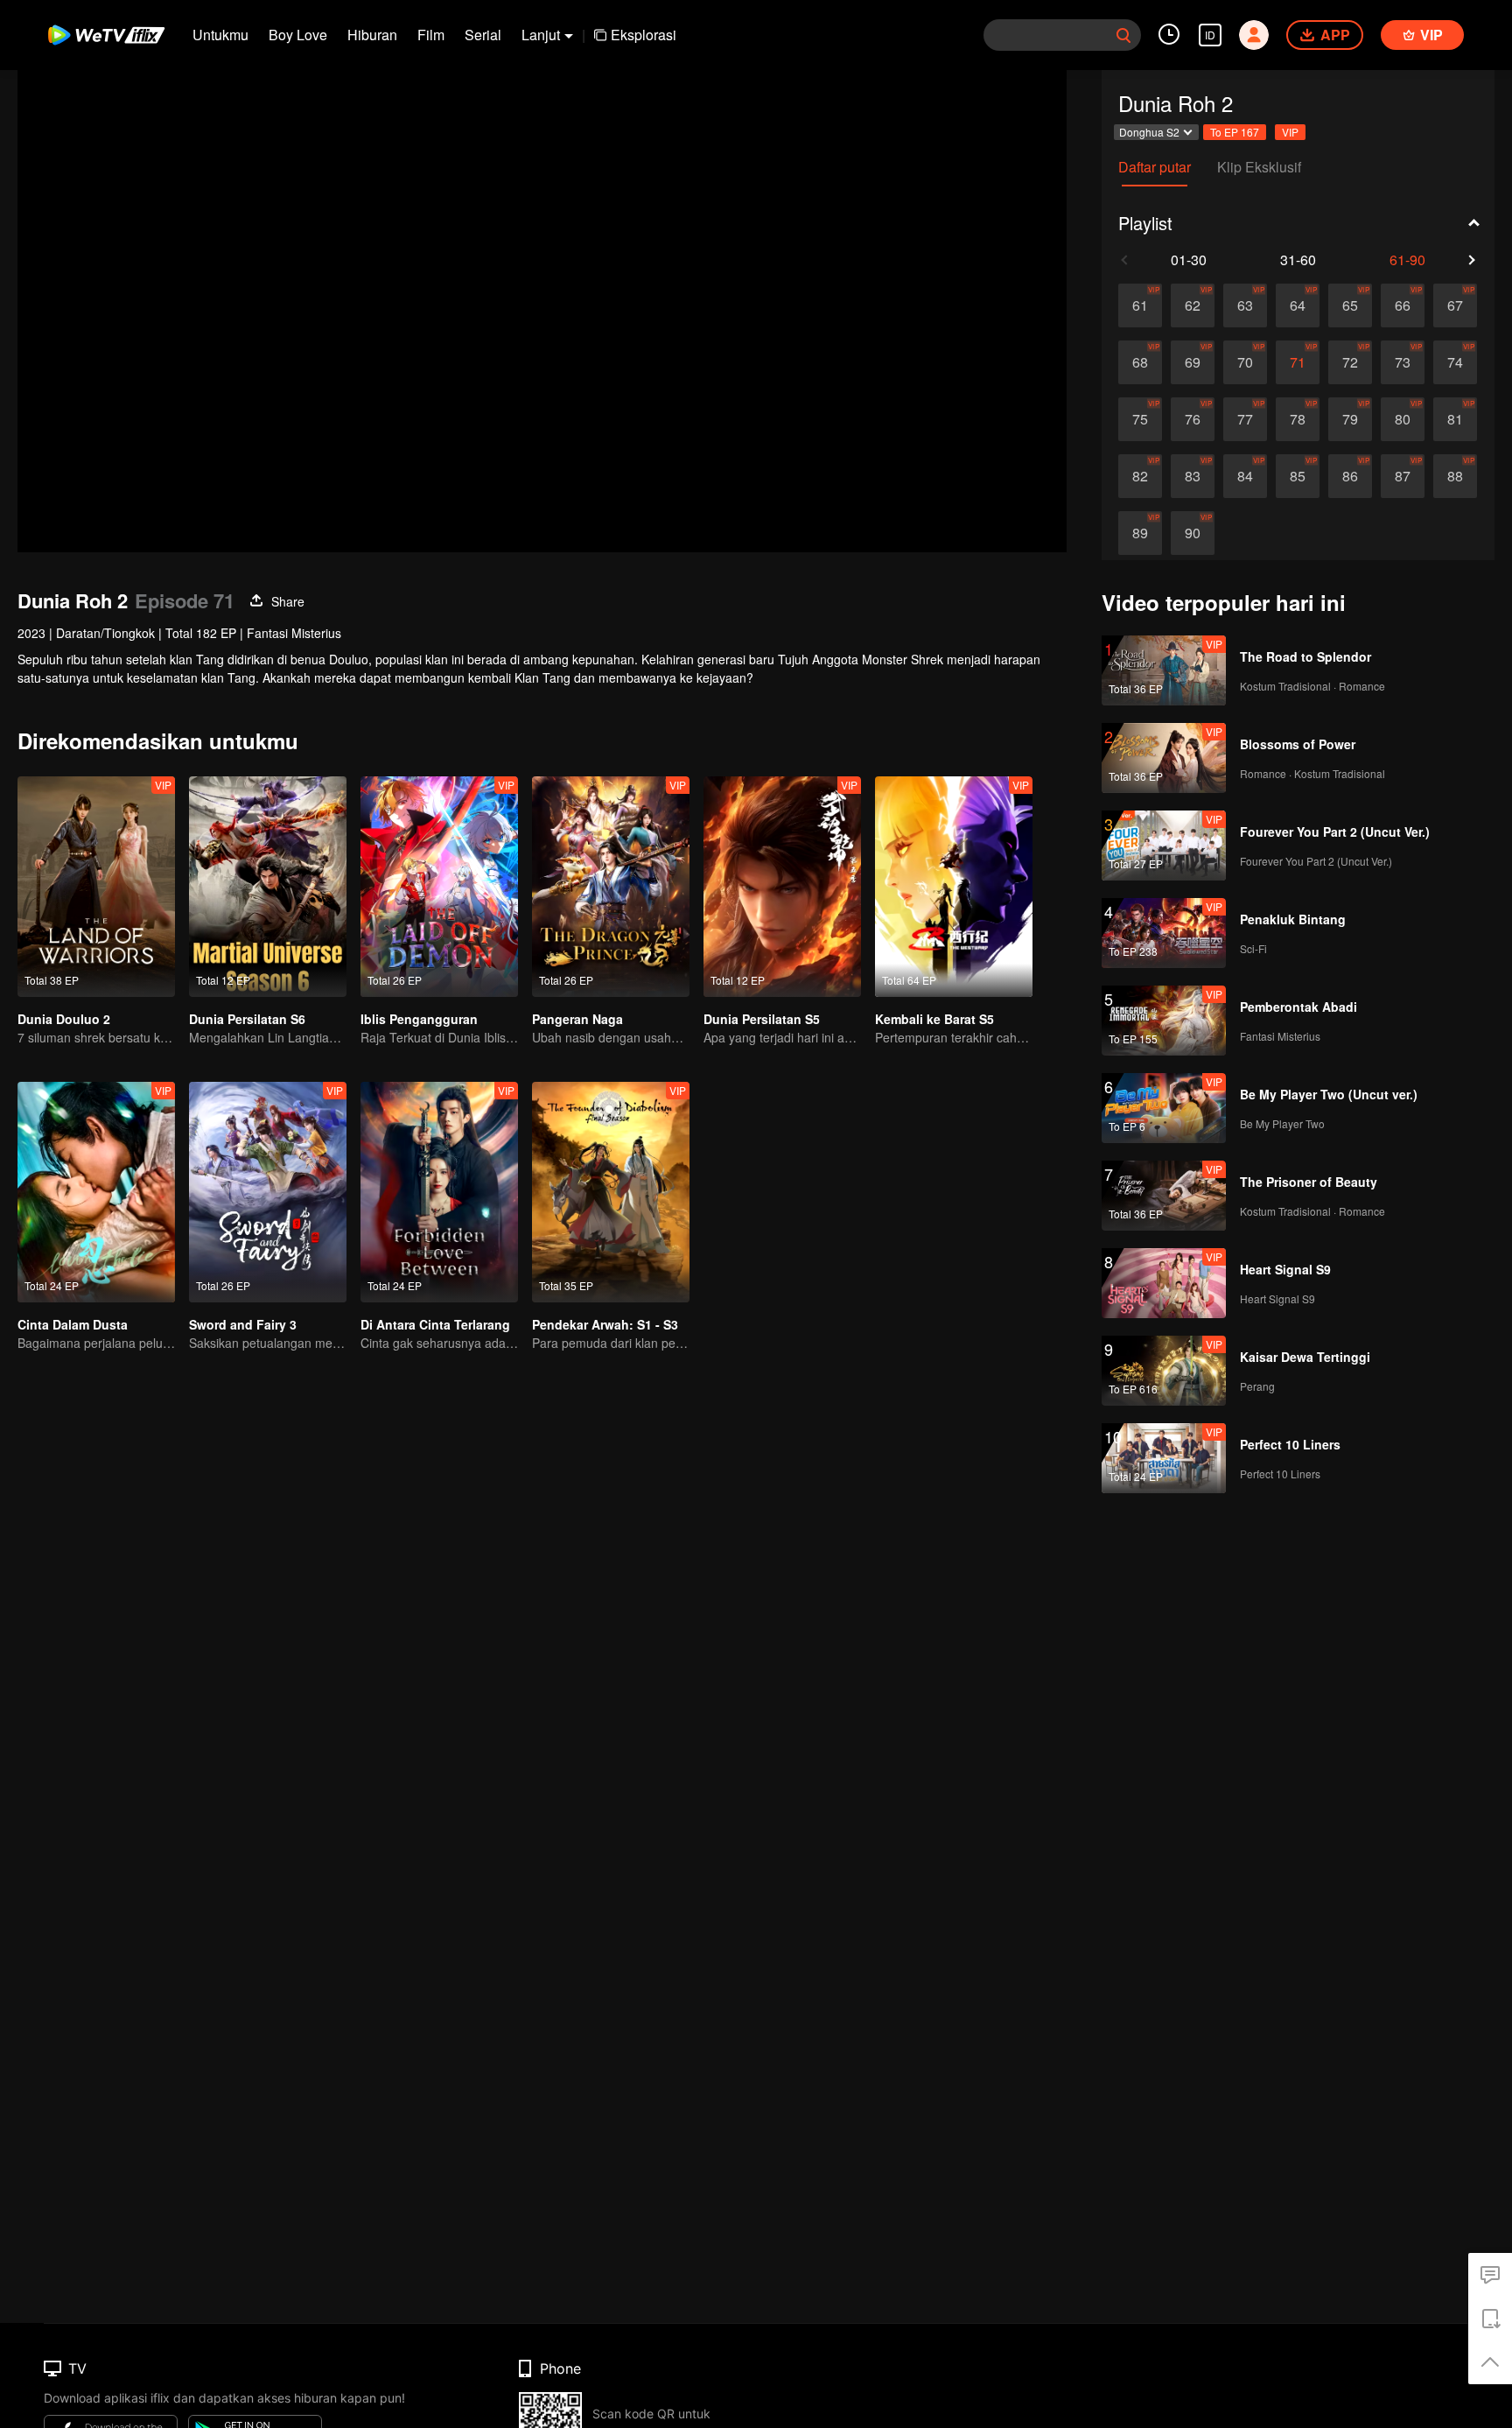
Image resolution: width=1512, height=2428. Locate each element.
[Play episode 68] (1140, 362)
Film (431, 35)
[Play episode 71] (1298, 362)
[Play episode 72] (1350, 362)
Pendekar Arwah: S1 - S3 (605, 1324)
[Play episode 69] (1193, 362)
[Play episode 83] (1193, 476)
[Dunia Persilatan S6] (268, 887)
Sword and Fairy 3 (243, 1324)
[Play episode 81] (1455, 419)
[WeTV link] (107, 35)
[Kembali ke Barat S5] (954, 887)
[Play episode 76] (1193, 419)
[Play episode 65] (1350, 305)
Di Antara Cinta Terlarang (435, 1324)
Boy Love (298, 35)
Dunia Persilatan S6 (247, 1019)
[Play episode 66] (1403, 305)
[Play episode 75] (1140, 419)
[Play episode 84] (1245, 476)
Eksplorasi (644, 35)
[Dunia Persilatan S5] (782, 887)
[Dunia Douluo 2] (96, 887)
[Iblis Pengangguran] (439, 887)
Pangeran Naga (577, 1019)
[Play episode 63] (1245, 305)
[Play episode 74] (1455, 362)
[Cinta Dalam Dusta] (96, 1192)
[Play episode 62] (1193, 305)
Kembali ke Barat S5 (934, 1019)
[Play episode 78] (1298, 419)
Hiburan (372, 35)
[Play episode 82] (1140, 476)
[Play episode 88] (1455, 476)
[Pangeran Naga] (611, 887)
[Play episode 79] (1350, 419)
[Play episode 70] (1245, 362)
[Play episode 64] (1298, 305)
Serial (483, 35)
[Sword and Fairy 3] (268, 1192)
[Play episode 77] (1245, 419)
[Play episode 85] (1298, 476)
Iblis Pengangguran (419, 1019)
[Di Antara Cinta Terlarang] (439, 1192)
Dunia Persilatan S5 (762, 1019)
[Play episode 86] (1350, 476)
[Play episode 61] (1140, 305)
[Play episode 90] (1193, 533)
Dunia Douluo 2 (64, 1019)
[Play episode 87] (1403, 476)
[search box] (1123, 35)
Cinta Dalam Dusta (73, 1324)
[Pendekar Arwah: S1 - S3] (611, 1192)
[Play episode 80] (1403, 419)
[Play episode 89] (1140, 533)
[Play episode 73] (1403, 362)
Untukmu (220, 35)
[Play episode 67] (1455, 305)
